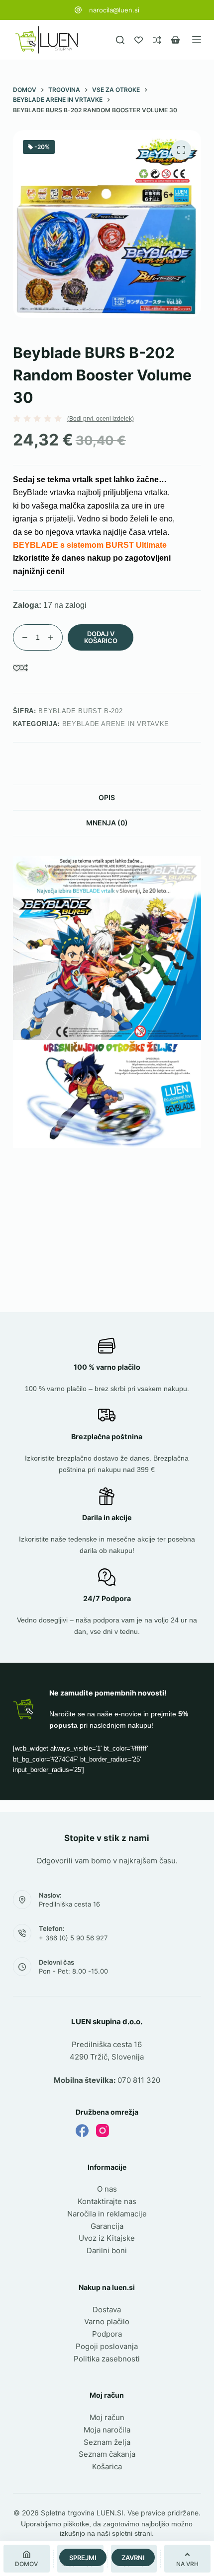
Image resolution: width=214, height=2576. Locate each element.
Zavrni (133, 2558)
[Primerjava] (157, 40)
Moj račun (107, 2417)
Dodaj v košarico (101, 637)
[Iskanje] (120, 40)
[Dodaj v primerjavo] (24, 668)
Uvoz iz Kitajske (107, 2238)
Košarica (107, 2466)
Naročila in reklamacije (107, 2214)
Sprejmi (83, 2558)
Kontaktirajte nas (107, 2201)
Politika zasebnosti (107, 2359)
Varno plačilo (107, 2321)
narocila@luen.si (114, 10)
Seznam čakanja (107, 2454)
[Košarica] (175, 40)
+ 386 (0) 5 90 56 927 (73, 1938)
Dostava (107, 2310)
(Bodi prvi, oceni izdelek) (101, 419)
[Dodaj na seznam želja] (17, 668)
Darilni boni (107, 2250)
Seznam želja (107, 2442)
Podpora (107, 2334)
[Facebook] (82, 2131)
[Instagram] (103, 2131)
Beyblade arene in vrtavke (116, 724)
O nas (107, 2189)
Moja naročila (107, 2430)
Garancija (107, 2226)
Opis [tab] (107, 797)
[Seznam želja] (139, 40)
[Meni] (197, 40)
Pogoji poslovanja (107, 2346)
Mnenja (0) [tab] (107, 823)
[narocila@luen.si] (78, 10)
